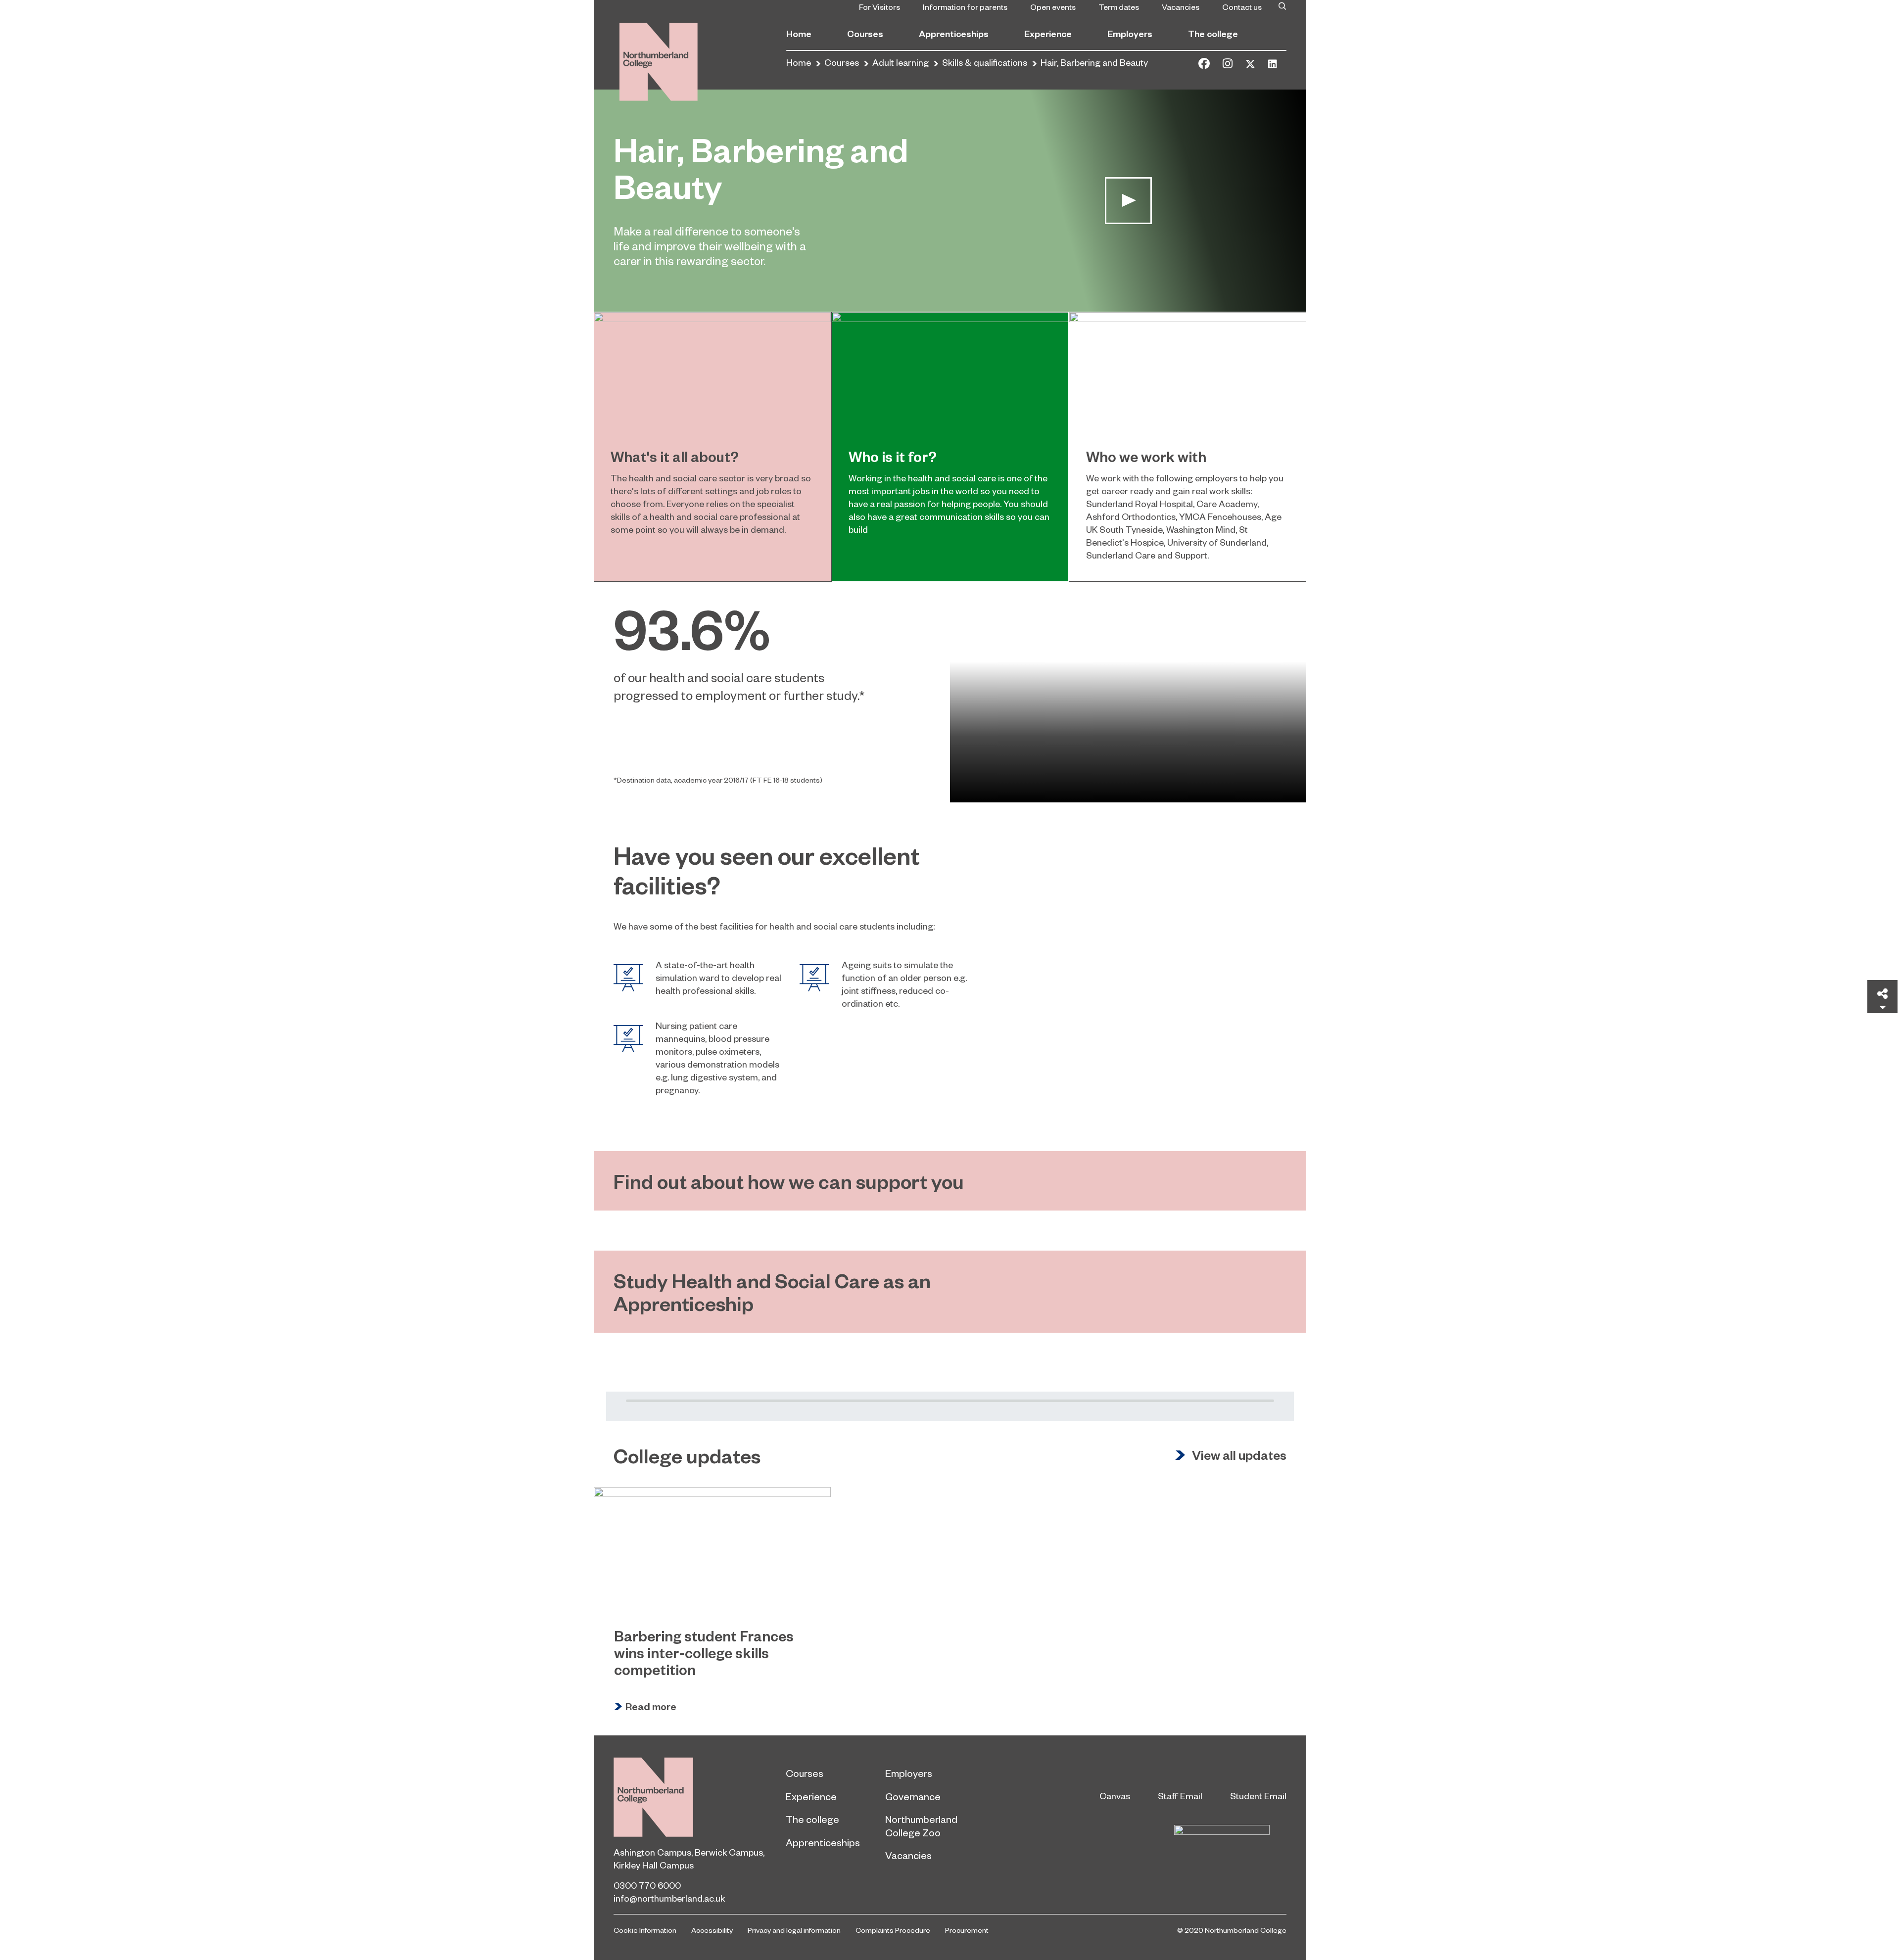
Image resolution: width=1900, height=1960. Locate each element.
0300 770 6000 (647, 1885)
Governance (913, 1796)
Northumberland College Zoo (921, 1825)
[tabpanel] (950, 692)
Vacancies (1181, 6)
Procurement (967, 1930)
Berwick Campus (729, 1852)
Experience (1048, 33)
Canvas (1115, 1796)
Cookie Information (645, 1930)
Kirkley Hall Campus (654, 1865)
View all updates (1239, 1455)
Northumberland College (653, 1797)
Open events (1053, 6)
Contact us (1242, 6)
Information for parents (965, 6)
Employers (1130, 33)
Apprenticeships (954, 33)
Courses (865, 33)
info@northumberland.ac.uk (669, 1898)
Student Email (1258, 1796)
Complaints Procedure (893, 1930)
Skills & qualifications (985, 62)
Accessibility (712, 1930)
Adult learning (901, 62)
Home (799, 33)
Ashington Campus (652, 1852)
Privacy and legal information (794, 1930)
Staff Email (1180, 1796)
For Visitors (879, 6)
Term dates (1119, 6)
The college (1213, 33)
